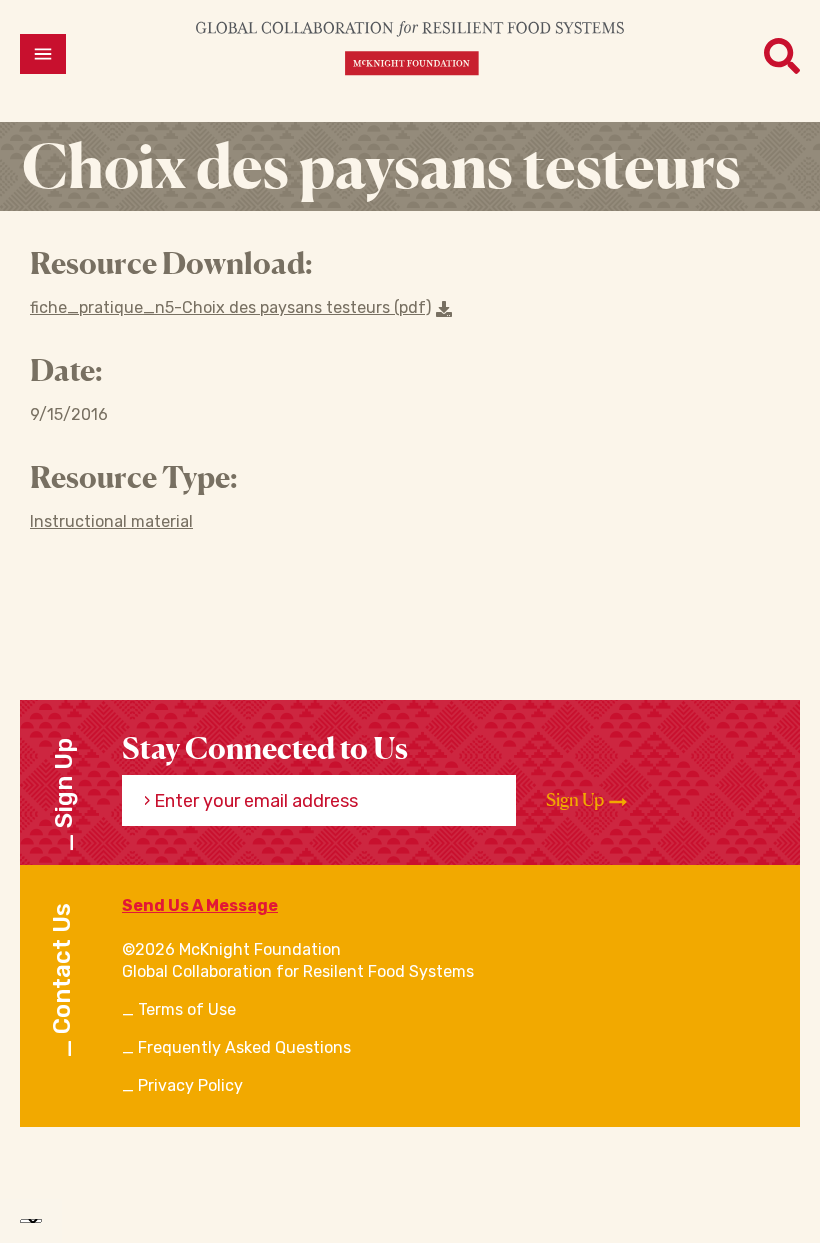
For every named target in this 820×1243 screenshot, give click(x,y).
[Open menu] (43, 54)
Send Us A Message (200, 905)
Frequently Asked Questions (244, 1047)
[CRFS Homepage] (410, 47)
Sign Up (576, 799)
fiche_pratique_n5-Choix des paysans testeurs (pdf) (230, 307)
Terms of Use (187, 1009)
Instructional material (111, 521)
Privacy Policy (190, 1085)
